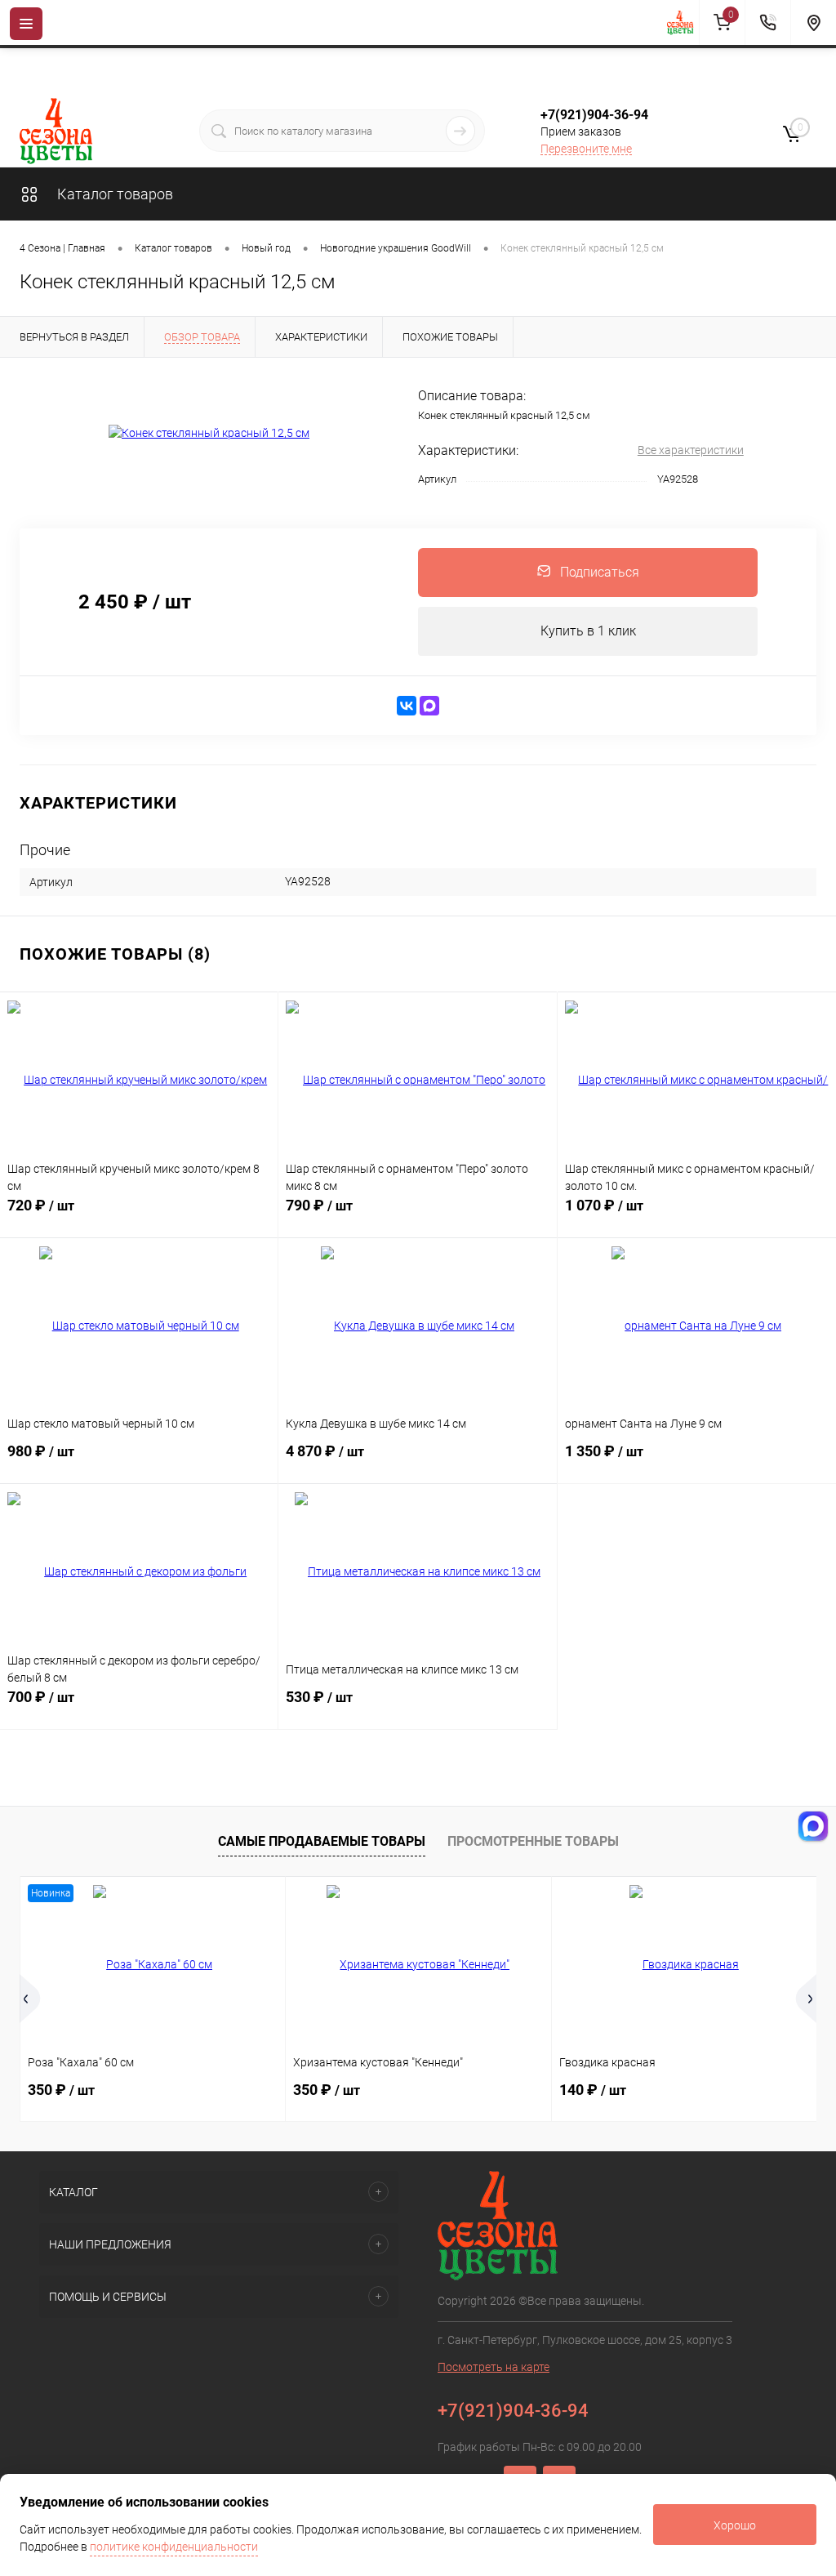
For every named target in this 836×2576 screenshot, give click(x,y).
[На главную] (683, 23)
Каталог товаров (113, 194)
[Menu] (26, 24)
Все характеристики (691, 450)
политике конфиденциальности (174, 2547)
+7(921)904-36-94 (594, 115)
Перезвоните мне (586, 149)
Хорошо (735, 2525)
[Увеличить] (209, 434)
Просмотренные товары (533, 1841)
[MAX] (429, 706)
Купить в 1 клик (588, 631)
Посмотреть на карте (494, 2367)
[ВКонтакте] (407, 706)
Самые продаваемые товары (322, 1841)
